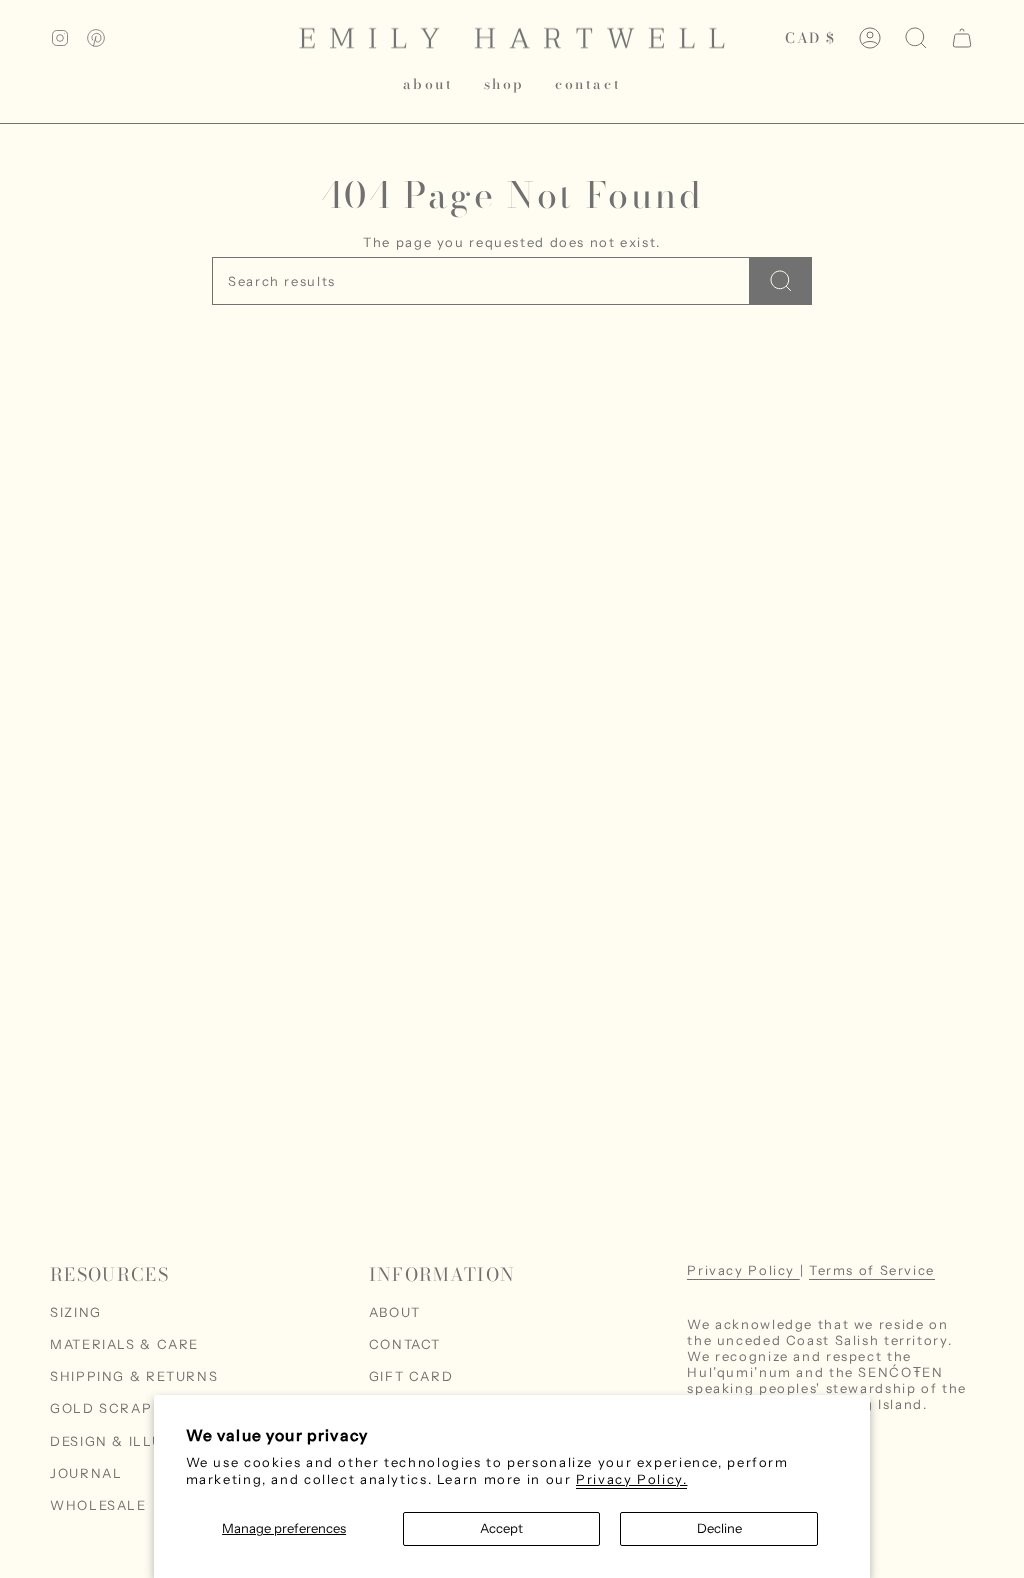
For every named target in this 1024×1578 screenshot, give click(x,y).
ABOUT (395, 1312)
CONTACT (405, 1344)
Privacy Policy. (631, 1479)
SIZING (76, 1312)
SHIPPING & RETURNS (134, 1376)
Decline (719, 1528)
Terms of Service (872, 1270)
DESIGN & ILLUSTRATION (144, 1441)
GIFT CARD (411, 1376)
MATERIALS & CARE (124, 1344)
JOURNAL (86, 1473)
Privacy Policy (743, 1270)
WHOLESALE (98, 1505)
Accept (501, 1528)
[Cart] (962, 38)
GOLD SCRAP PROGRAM (143, 1408)
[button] (504, 84)
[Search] (781, 281)
